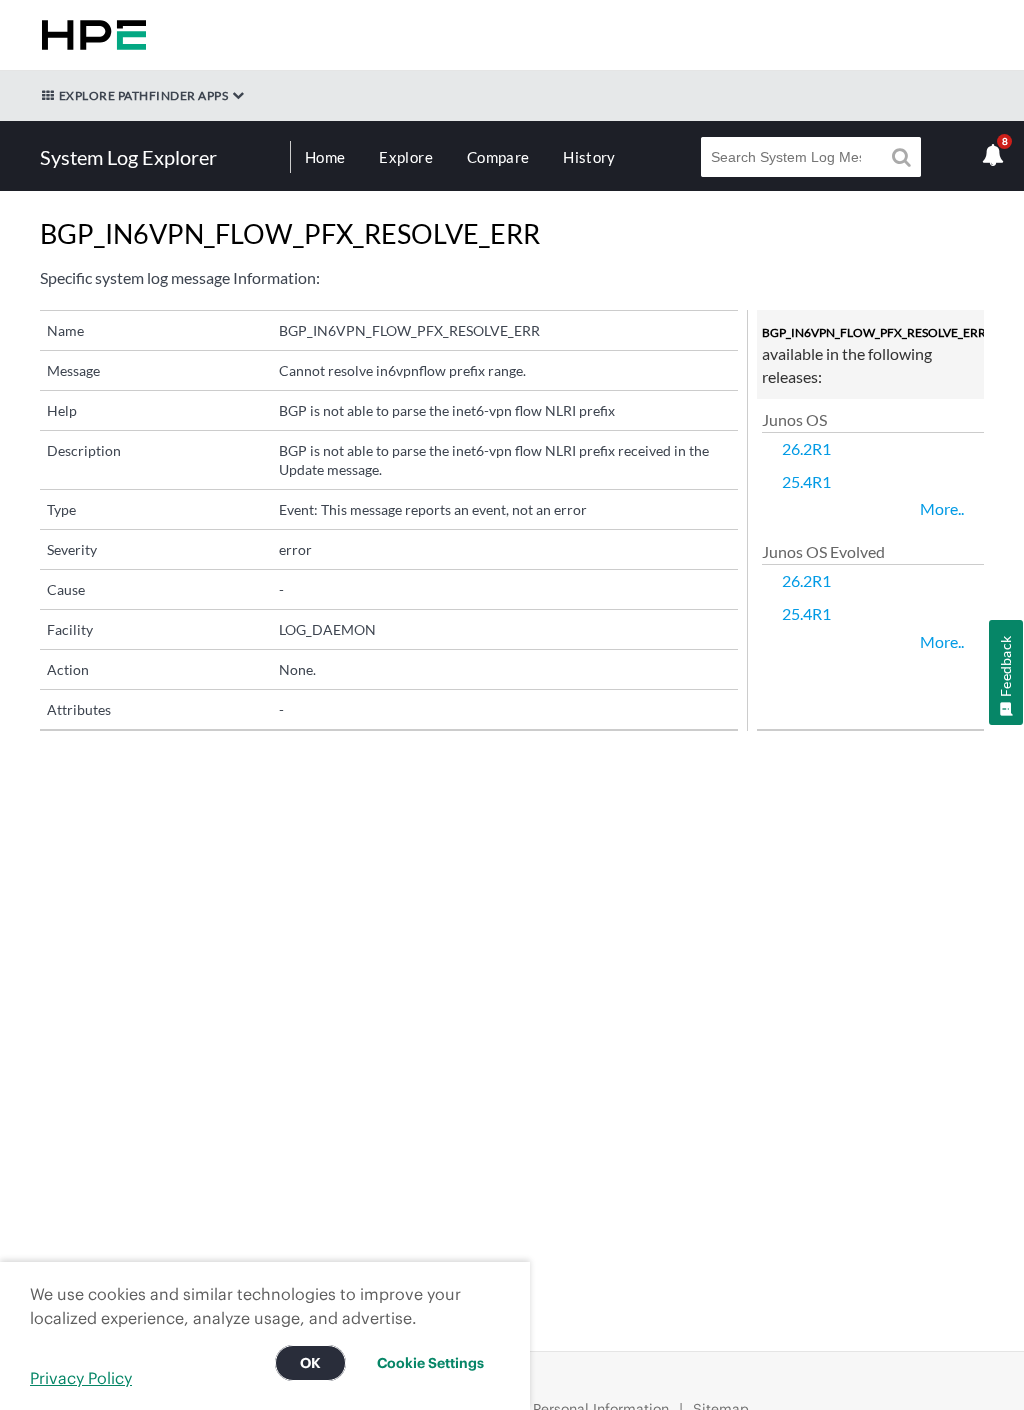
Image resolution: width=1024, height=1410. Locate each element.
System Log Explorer (128, 157)
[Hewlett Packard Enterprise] (90, 35)
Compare (498, 157)
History (589, 157)
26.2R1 (806, 448)
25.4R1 (806, 481)
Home (325, 157)
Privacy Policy (81, 1378)
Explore (405, 157)
